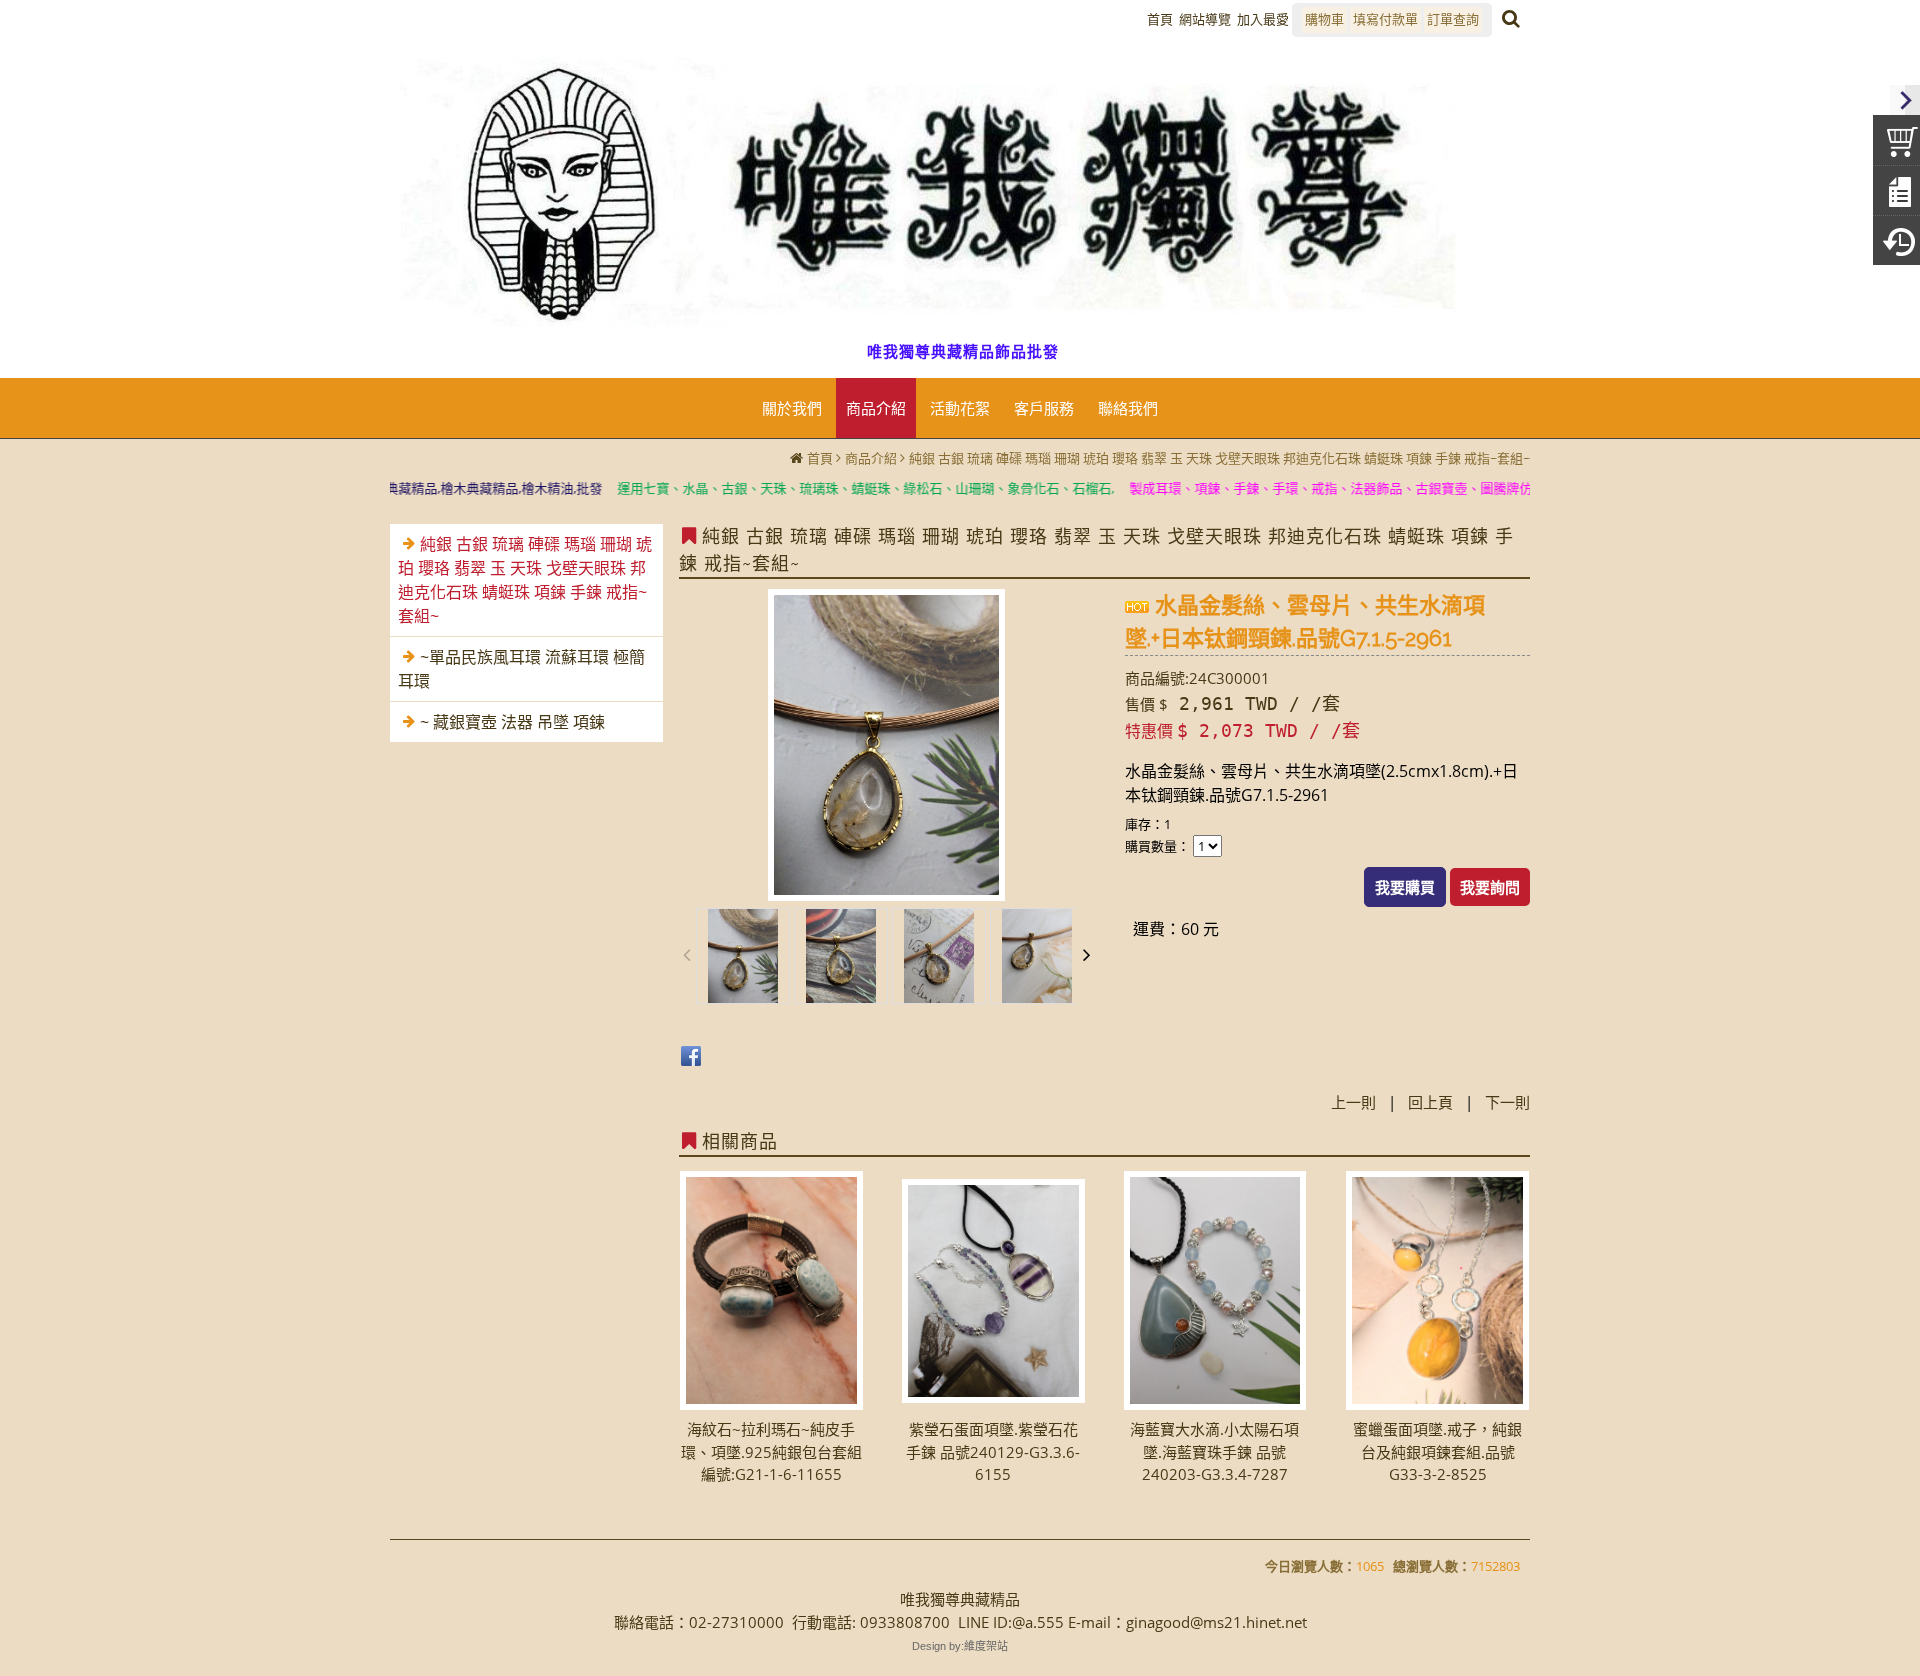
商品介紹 (871, 458)
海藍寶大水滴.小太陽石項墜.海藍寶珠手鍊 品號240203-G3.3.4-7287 (1214, 1451)
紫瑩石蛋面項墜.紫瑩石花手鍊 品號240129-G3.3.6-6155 (993, 1451)
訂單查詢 (1453, 19)
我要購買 (1405, 887)
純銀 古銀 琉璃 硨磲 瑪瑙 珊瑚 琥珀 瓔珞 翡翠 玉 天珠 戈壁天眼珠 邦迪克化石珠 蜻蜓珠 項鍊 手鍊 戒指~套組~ (1219, 458)
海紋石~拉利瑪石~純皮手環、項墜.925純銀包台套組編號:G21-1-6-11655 (771, 1451)
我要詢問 (1490, 887)
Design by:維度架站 (960, 1646)
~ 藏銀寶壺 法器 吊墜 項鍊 (512, 722)
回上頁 (1430, 1102)
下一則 (1507, 1102)
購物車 (1324, 19)
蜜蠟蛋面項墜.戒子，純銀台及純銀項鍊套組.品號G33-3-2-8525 (1437, 1451)
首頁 (820, 458)
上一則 (1353, 1102)
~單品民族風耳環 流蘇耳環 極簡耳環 (521, 669)
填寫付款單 (1385, 19)
